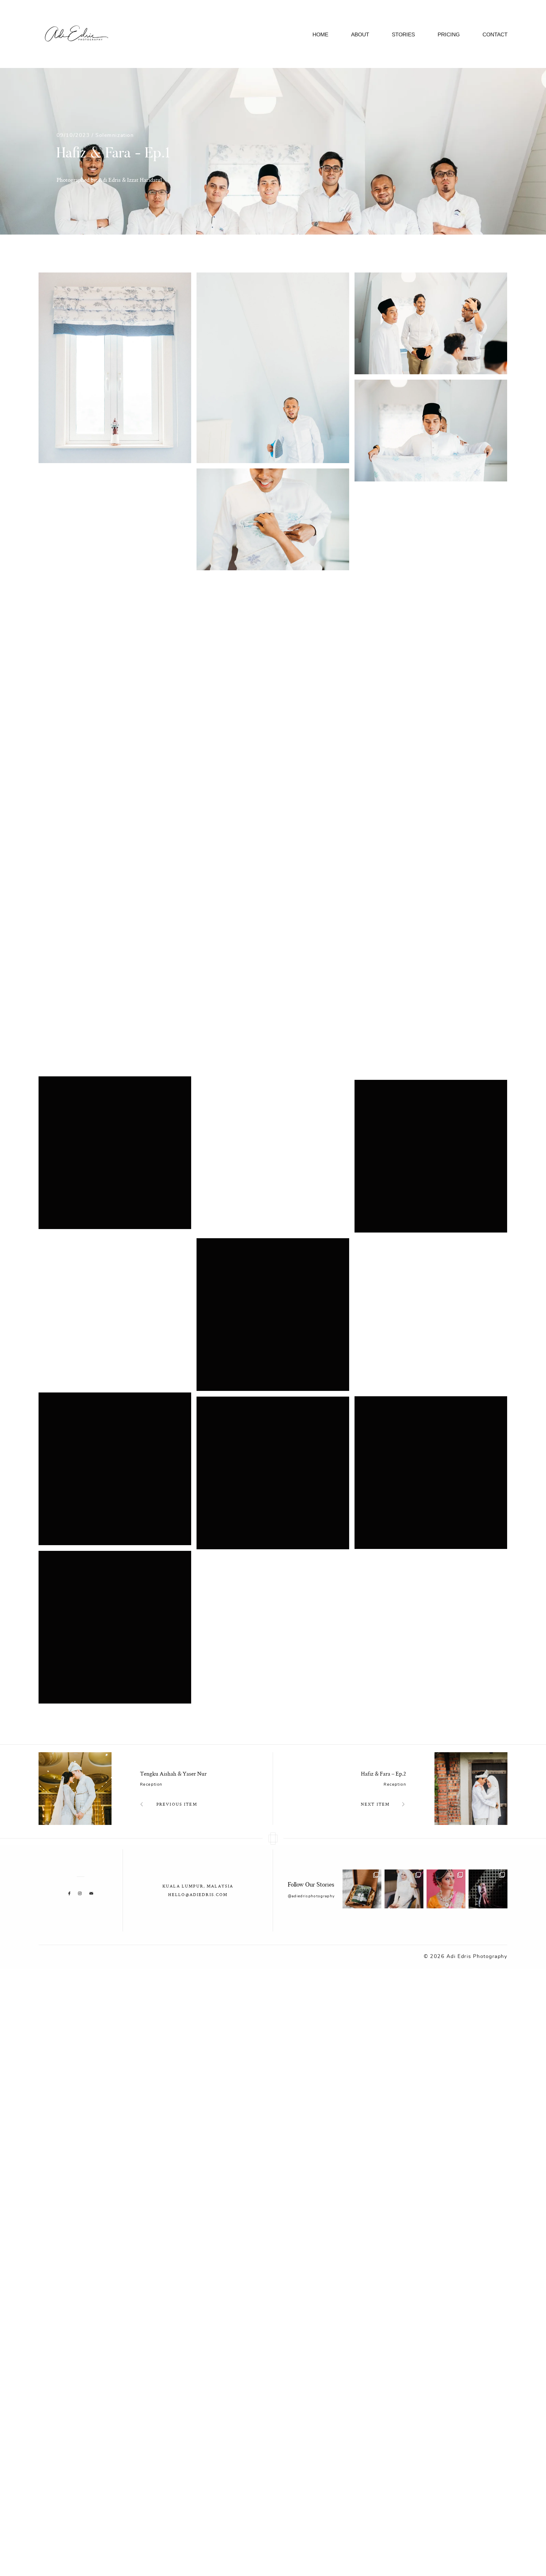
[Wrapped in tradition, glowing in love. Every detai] (446, 1889)
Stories (403, 35)
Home (320, 35)
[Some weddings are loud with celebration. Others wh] (404, 1889)
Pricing (449, 35)
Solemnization (115, 135)
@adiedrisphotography (311, 1896)
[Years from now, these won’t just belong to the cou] (362, 1889)
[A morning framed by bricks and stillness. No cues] (488, 1889)
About (360, 35)
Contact (495, 35)
